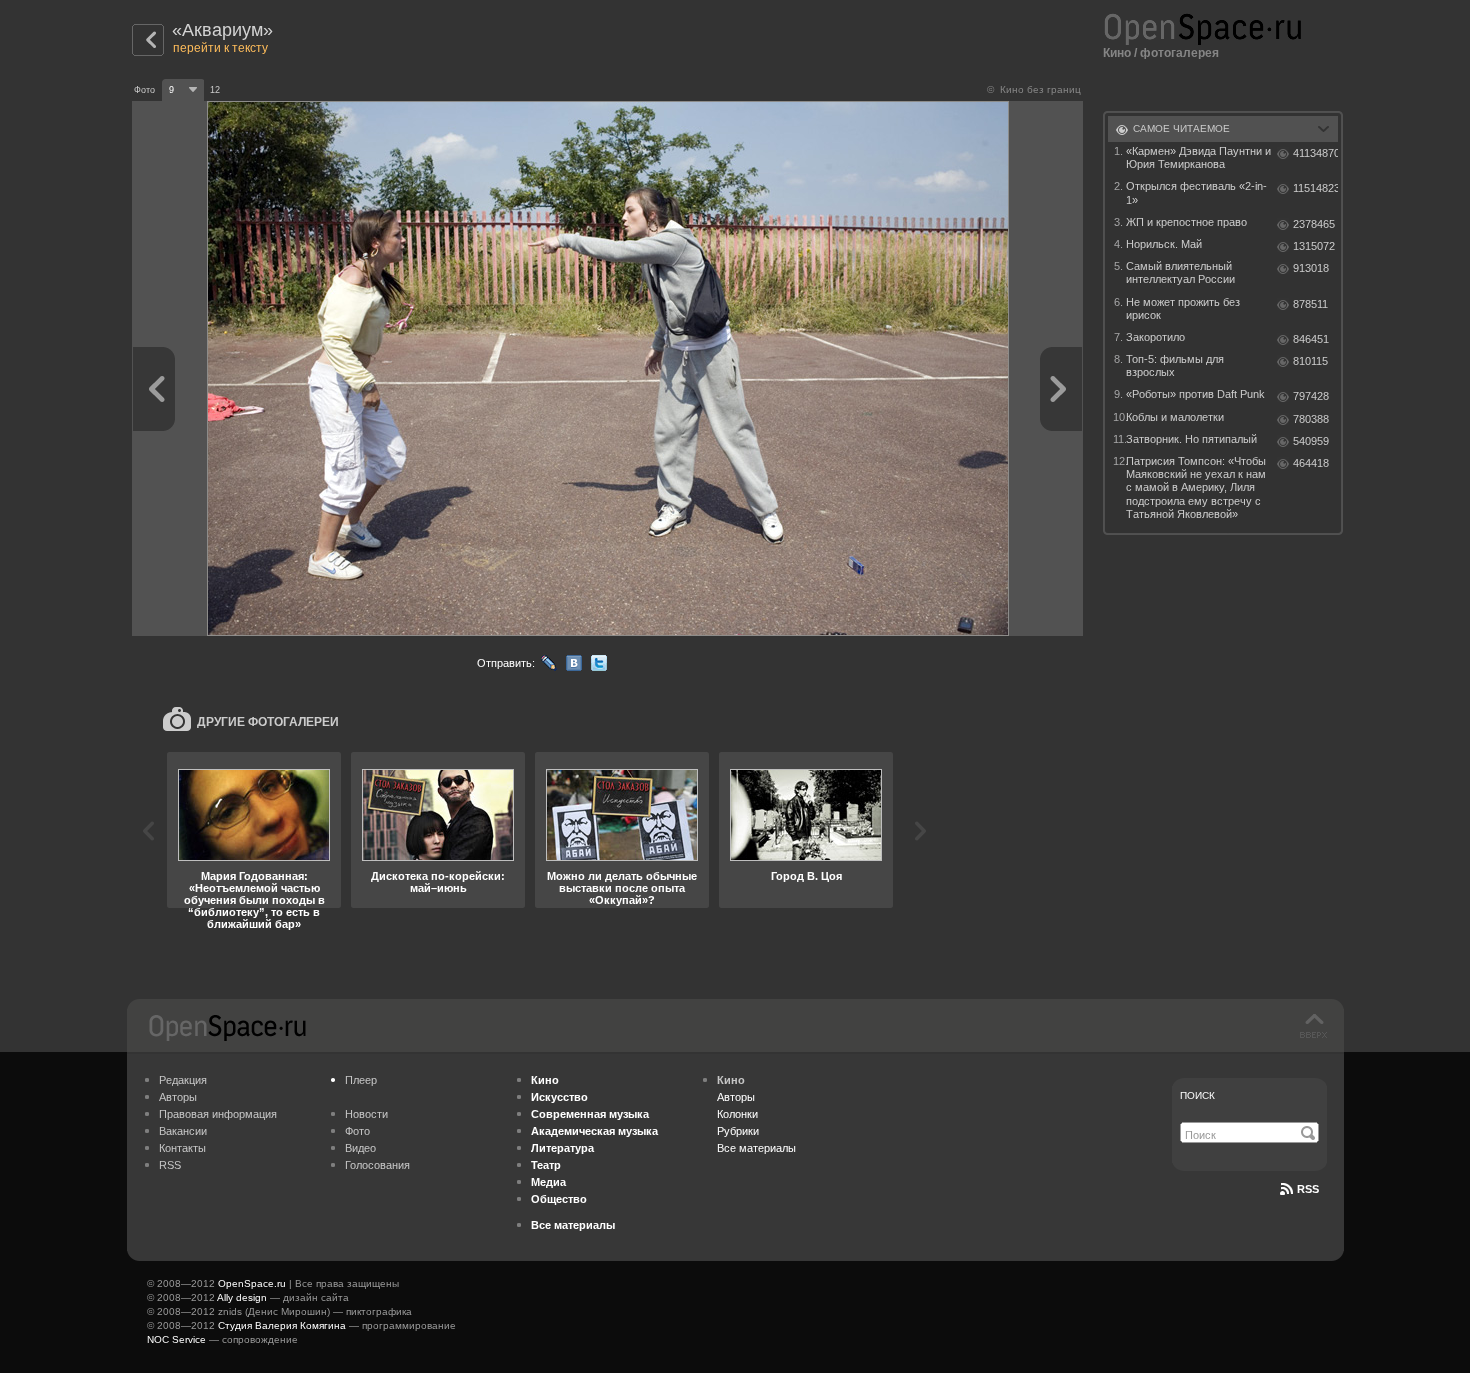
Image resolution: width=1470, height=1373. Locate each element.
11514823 (1315, 188)
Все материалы (756, 1148)
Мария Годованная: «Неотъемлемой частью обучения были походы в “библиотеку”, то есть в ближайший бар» (254, 900)
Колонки (737, 1114)
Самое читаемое (1181, 128)
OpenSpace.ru (252, 1283)
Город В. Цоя (806, 876)
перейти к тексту (220, 48)
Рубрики (738, 1131)
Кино (1117, 53)
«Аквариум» (222, 30)
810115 (1310, 361)
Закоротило (1155, 337)
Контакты (182, 1148)
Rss (1308, 1189)
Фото (357, 1131)
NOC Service (176, 1339)
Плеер (361, 1080)
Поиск (1197, 1095)
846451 (1311, 339)
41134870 (1315, 153)
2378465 (1314, 224)
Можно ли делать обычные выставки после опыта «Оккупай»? (622, 888)
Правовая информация (218, 1114)
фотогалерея (1179, 53)
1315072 (1314, 246)
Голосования (377, 1165)
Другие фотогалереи (268, 722)
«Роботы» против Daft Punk (1195, 394)
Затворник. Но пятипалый (1191, 439)
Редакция (183, 1080)
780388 (1311, 419)
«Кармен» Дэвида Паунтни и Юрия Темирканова (1198, 157)
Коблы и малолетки (1175, 417)
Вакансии (183, 1131)
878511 (1310, 304)
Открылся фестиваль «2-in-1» (1196, 192)
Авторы (178, 1097)
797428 (1311, 396)
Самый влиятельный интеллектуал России (1180, 272)
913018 (1311, 268)
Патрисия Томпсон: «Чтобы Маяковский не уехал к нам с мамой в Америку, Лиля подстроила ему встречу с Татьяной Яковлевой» (1196, 487)
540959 (1311, 441)
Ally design (242, 1297)
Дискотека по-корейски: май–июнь (438, 882)
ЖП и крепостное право (1186, 222)
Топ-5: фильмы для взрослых (1175, 365)
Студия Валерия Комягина (282, 1325)
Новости (366, 1114)
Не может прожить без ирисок (1183, 308)
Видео (360, 1148)
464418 (1311, 463)
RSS (170, 1165)
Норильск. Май (1164, 244)
